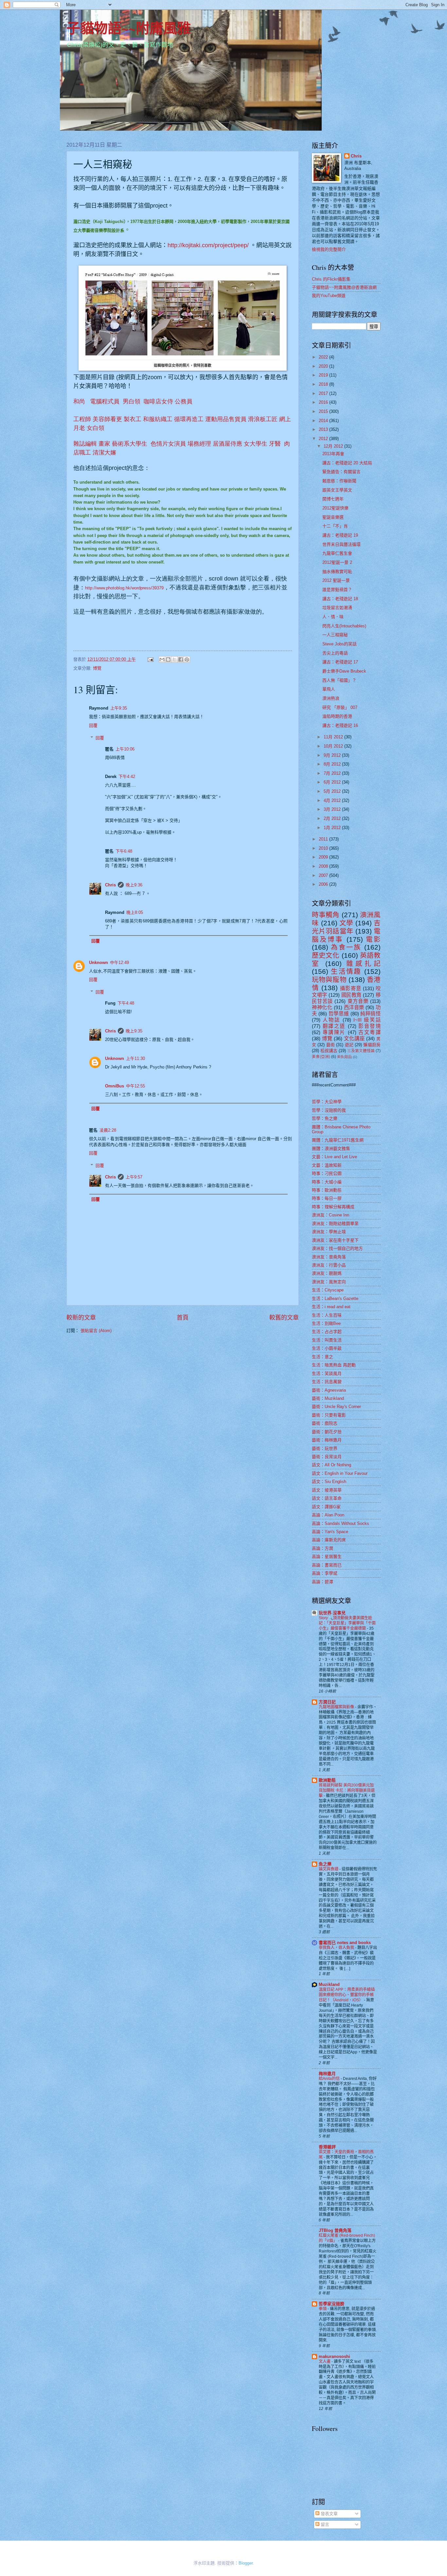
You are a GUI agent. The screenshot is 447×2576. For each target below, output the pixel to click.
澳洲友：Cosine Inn (331, 1215)
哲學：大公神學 (327, 1102)
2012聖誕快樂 (335, 508)
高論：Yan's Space (330, 1532)
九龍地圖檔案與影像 (337, 1707)
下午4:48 (126, 1003)
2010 (324, 848)
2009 (324, 857)
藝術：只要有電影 (329, 1415)
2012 (324, 439)
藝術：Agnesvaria (329, 1390)
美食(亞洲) (321, 1057)
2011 (324, 839)
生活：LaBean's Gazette (335, 1298)
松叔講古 (329, 1051)
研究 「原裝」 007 (340, 707)
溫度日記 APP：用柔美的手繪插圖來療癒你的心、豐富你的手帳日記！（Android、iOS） (347, 1995)
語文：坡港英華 (327, 1490)
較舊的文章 (284, 1318)
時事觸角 (326, 915)
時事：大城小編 (327, 1182)
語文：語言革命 (327, 1498)
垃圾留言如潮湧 (337, 608)
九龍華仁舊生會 (337, 553)
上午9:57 (134, 1177)
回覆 (93, 725)
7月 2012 (333, 773)
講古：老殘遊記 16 (340, 725)
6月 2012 (333, 782)
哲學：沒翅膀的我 (329, 1110)
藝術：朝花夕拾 (327, 1432)
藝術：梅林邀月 (327, 1440)
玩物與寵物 (329, 980)
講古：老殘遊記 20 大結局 (347, 463)
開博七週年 (333, 499)
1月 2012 (333, 828)
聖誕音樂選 (333, 517)
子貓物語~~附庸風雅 (129, 28)
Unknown (98, 963)
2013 (324, 429)
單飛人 (329, 689)
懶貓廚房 (372, 1045)
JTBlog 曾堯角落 (335, 2230)
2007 (324, 875)
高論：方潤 (322, 1548)
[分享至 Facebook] (181, 659)
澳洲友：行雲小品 (329, 1265)
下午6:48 (124, 851)
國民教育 (351, 995)
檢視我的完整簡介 (329, 249)
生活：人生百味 (327, 1315)
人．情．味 (333, 617)
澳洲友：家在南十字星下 (335, 1240)
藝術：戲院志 (325, 1423)
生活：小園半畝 (327, 1348)
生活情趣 (346, 971)
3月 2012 (333, 809)
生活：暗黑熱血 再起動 (334, 1365)
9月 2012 (333, 755)
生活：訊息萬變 (327, 1382)
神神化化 (322, 1007)
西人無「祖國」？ (339, 680)
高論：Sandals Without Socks (340, 1523)
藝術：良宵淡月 (327, 1457)
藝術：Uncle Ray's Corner (336, 1407)
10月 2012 (334, 746)
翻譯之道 (334, 1026)
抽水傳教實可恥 (337, 572)
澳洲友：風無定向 (329, 1282)
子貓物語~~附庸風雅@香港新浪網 (344, 287)
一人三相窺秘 (335, 635)
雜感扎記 (364, 964)
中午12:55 (135, 1086)
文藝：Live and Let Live (334, 1157)
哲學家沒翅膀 (331, 2304)
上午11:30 (135, 1058)
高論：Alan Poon (328, 1515)
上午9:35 (119, 708)
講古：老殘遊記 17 (340, 662)
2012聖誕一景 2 (337, 562)
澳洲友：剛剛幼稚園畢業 (335, 1223)
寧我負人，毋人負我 (337, 1948)
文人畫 (325, 2362)
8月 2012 (333, 764)
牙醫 (275, 444)
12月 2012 (334, 446)
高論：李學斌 (325, 1573)
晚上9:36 (134, 885)
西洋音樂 (354, 1007)
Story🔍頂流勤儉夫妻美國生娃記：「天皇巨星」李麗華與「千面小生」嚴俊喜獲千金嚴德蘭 (347, 1623)
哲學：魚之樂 (325, 1118)
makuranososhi (334, 2356)
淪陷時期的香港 (337, 716)
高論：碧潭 (322, 1582)
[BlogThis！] (168, 659)
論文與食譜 (329, 1869)
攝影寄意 (350, 988)
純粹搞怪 (370, 1014)
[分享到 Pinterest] (187, 659)
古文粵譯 (369, 1032)
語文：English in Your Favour (340, 1473)
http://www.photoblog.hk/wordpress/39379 (124, 588)
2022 (324, 357)
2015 (324, 411)
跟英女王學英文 (337, 490)
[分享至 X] (174, 659)
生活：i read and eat (331, 1307)
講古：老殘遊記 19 (340, 535)
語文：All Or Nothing (331, 1465)
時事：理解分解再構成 (333, 1207)
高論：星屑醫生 (327, 1557)
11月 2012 (334, 737)
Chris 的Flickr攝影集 (331, 279)
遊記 (349, 1045)
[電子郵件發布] (150, 659)
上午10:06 (125, 749)
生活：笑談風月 (327, 1373)
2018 (324, 384)
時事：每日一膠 (327, 1198)
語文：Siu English (329, 1482)
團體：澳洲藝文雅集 (331, 1149)
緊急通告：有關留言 (341, 472)
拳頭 (323, 2309)
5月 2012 (333, 791)
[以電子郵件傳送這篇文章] (162, 659)
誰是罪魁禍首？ (337, 590)
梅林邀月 (327, 2074)
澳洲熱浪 (331, 698)
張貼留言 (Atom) (96, 1331)
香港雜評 (327, 2147)
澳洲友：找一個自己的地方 (337, 1248)
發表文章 (329, 2514)
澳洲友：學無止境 (329, 1232)
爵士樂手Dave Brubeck (344, 671)
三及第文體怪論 (361, 1051)
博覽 (97, 668)
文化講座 (354, 1038)
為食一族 (346, 947)
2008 (324, 866)
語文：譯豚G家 (326, 1507)
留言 (324, 2524)
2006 (324, 884)
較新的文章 (81, 1318)
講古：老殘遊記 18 (340, 599)
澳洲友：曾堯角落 (329, 1257)
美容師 (101, 419)
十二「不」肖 (335, 526)
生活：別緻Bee (326, 1323)
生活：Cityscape (328, 1290)
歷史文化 (326, 955)
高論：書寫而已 (327, 1565)
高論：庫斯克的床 (329, 1540)
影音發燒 (369, 1026)
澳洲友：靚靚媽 (327, 1273)
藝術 (331, 1045)
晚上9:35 (134, 1031)
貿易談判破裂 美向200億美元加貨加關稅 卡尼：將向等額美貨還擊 (347, 1790)
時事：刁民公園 (327, 1173)
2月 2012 (333, 818)
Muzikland (329, 1984)
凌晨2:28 (108, 1130)
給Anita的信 (330, 2079)
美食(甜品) (345, 1057)
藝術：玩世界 (325, 1448)
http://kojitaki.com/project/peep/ (209, 245)
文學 (346, 923)
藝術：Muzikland (328, 1398)
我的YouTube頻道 (329, 296)
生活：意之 (322, 1357)
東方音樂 (358, 1001)
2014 (324, 421)
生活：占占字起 (327, 1332)
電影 (373, 939)
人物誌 (331, 1020)
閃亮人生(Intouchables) (344, 626)
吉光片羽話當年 (346, 927)
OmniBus (115, 1086)
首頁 (183, 1318)
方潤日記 (327, 1702)
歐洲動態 (327, 1780)
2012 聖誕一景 (336, 580)
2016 (324, 402)
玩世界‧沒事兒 (332, 1613)
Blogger (246, 2563)
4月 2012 (333, 800)
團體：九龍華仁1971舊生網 (338, 1140)
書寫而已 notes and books (345, 1943)
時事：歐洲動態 (327, 1190)
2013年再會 (333, 454)
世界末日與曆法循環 (341, 544)
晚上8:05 (135, 912)
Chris (110, 885)
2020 (324, 366)
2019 (324, 375)
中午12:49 (119, 963)
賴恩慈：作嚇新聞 (339, 481)
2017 (324, 393)
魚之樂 (325, 1864)
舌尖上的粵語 (335, 653)
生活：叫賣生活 (327, 1340)
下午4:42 (127, 777)
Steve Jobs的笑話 (340, 644)
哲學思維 (339, 1014)
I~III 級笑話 (367, 1020)
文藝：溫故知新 (327, 1165)
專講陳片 (334, 1032)
